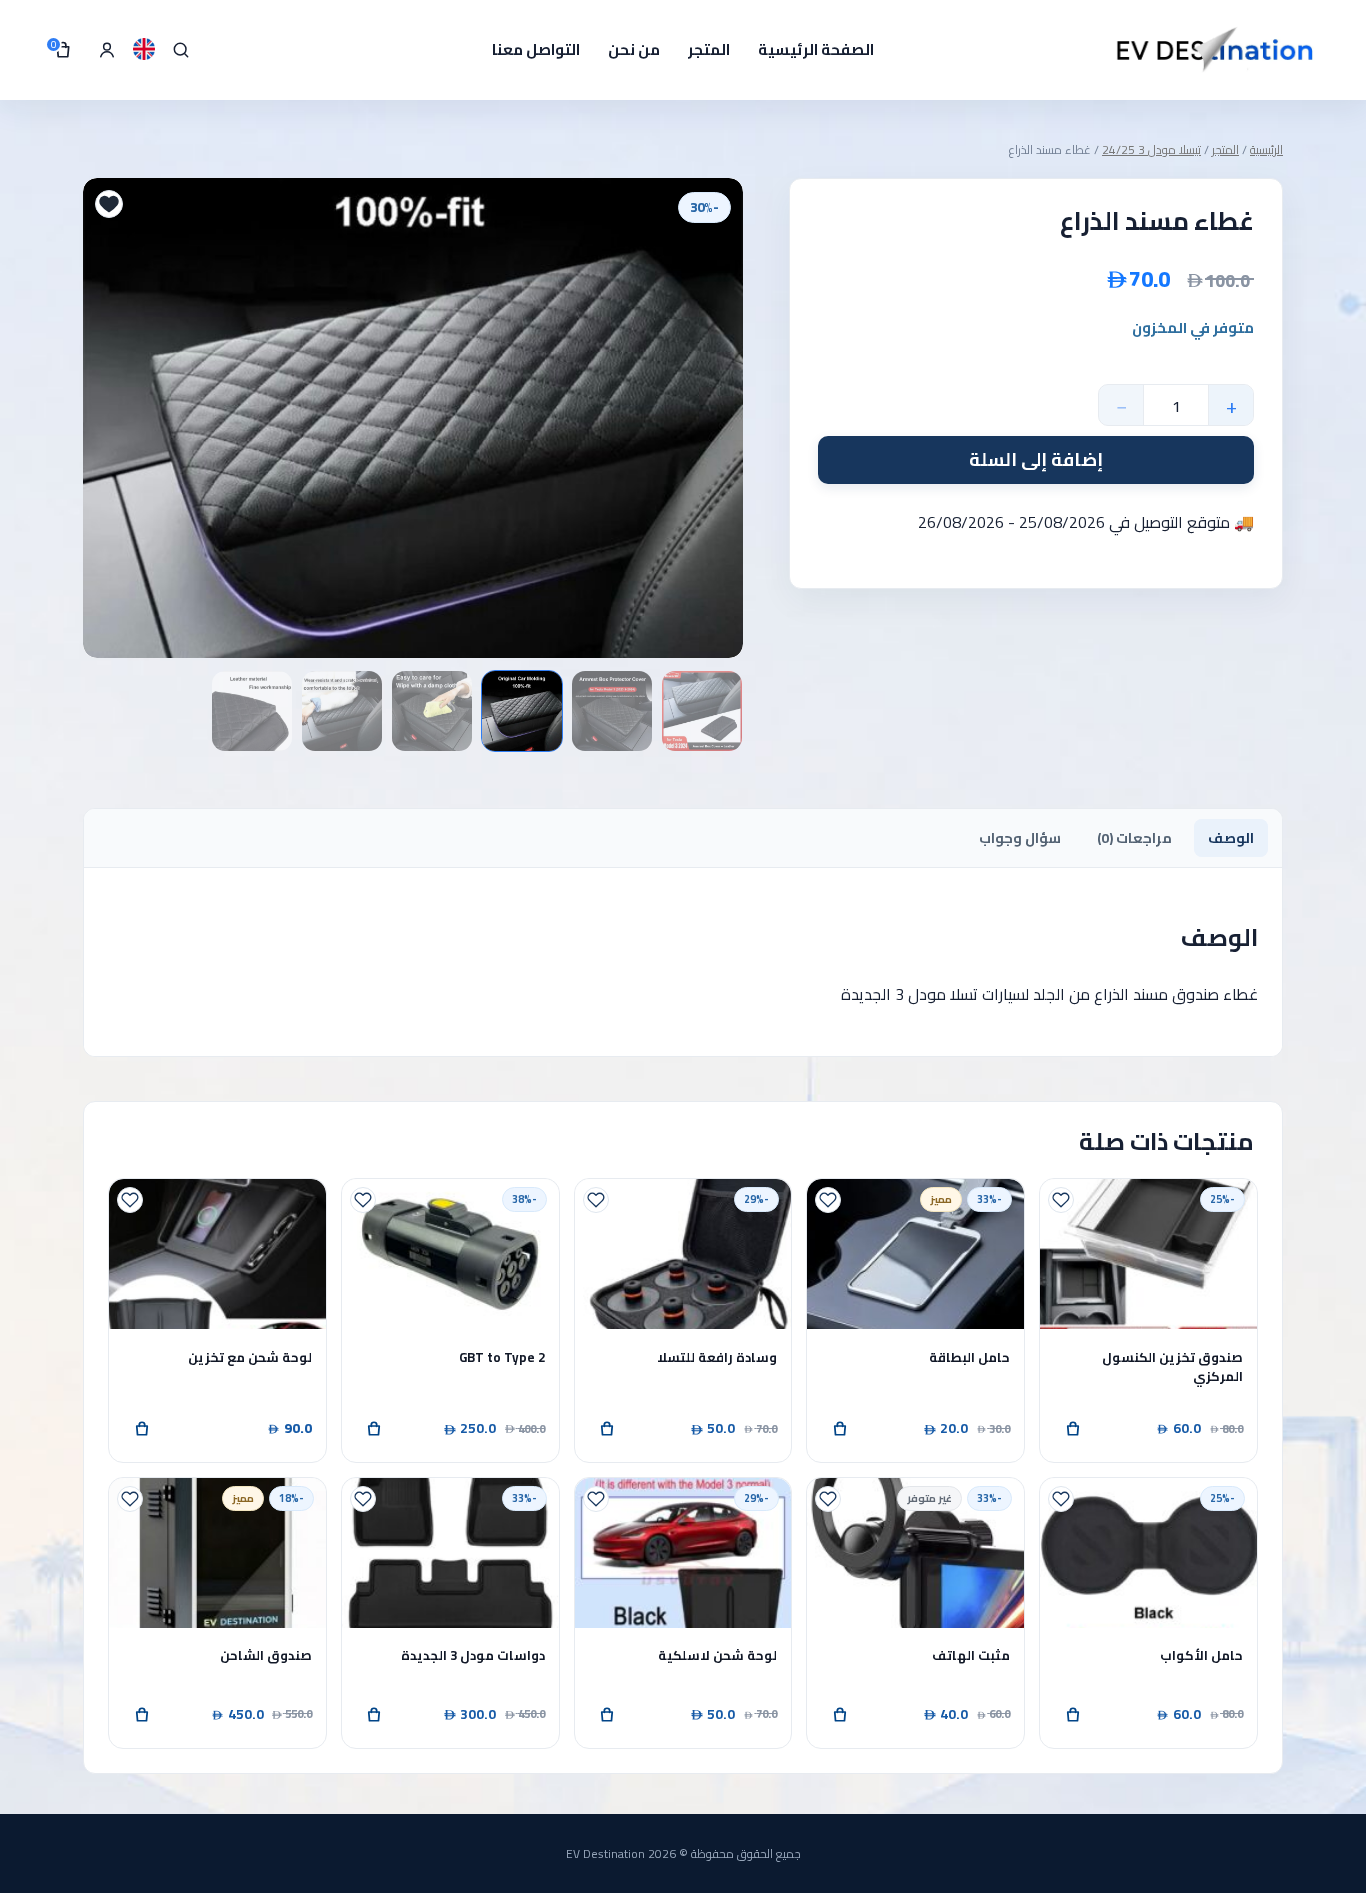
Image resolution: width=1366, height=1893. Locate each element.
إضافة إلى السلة (1036, 459)
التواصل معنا (536, 49)
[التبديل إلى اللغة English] (144, 49)
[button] (1073, 1429)
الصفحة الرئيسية (816, 49)
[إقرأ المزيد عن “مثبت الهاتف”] (840, 1715)
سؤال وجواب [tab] (1020, 838)
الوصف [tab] (1231, 838)
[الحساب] (107, 50)
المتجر (709, 49)
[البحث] (181, 50)
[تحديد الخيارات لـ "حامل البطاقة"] (840, 1429)
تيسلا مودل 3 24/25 (1151, 149)
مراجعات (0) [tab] (1134, 838)
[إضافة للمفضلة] (109, 204)
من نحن (634, 49)
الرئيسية (1266, 149)
